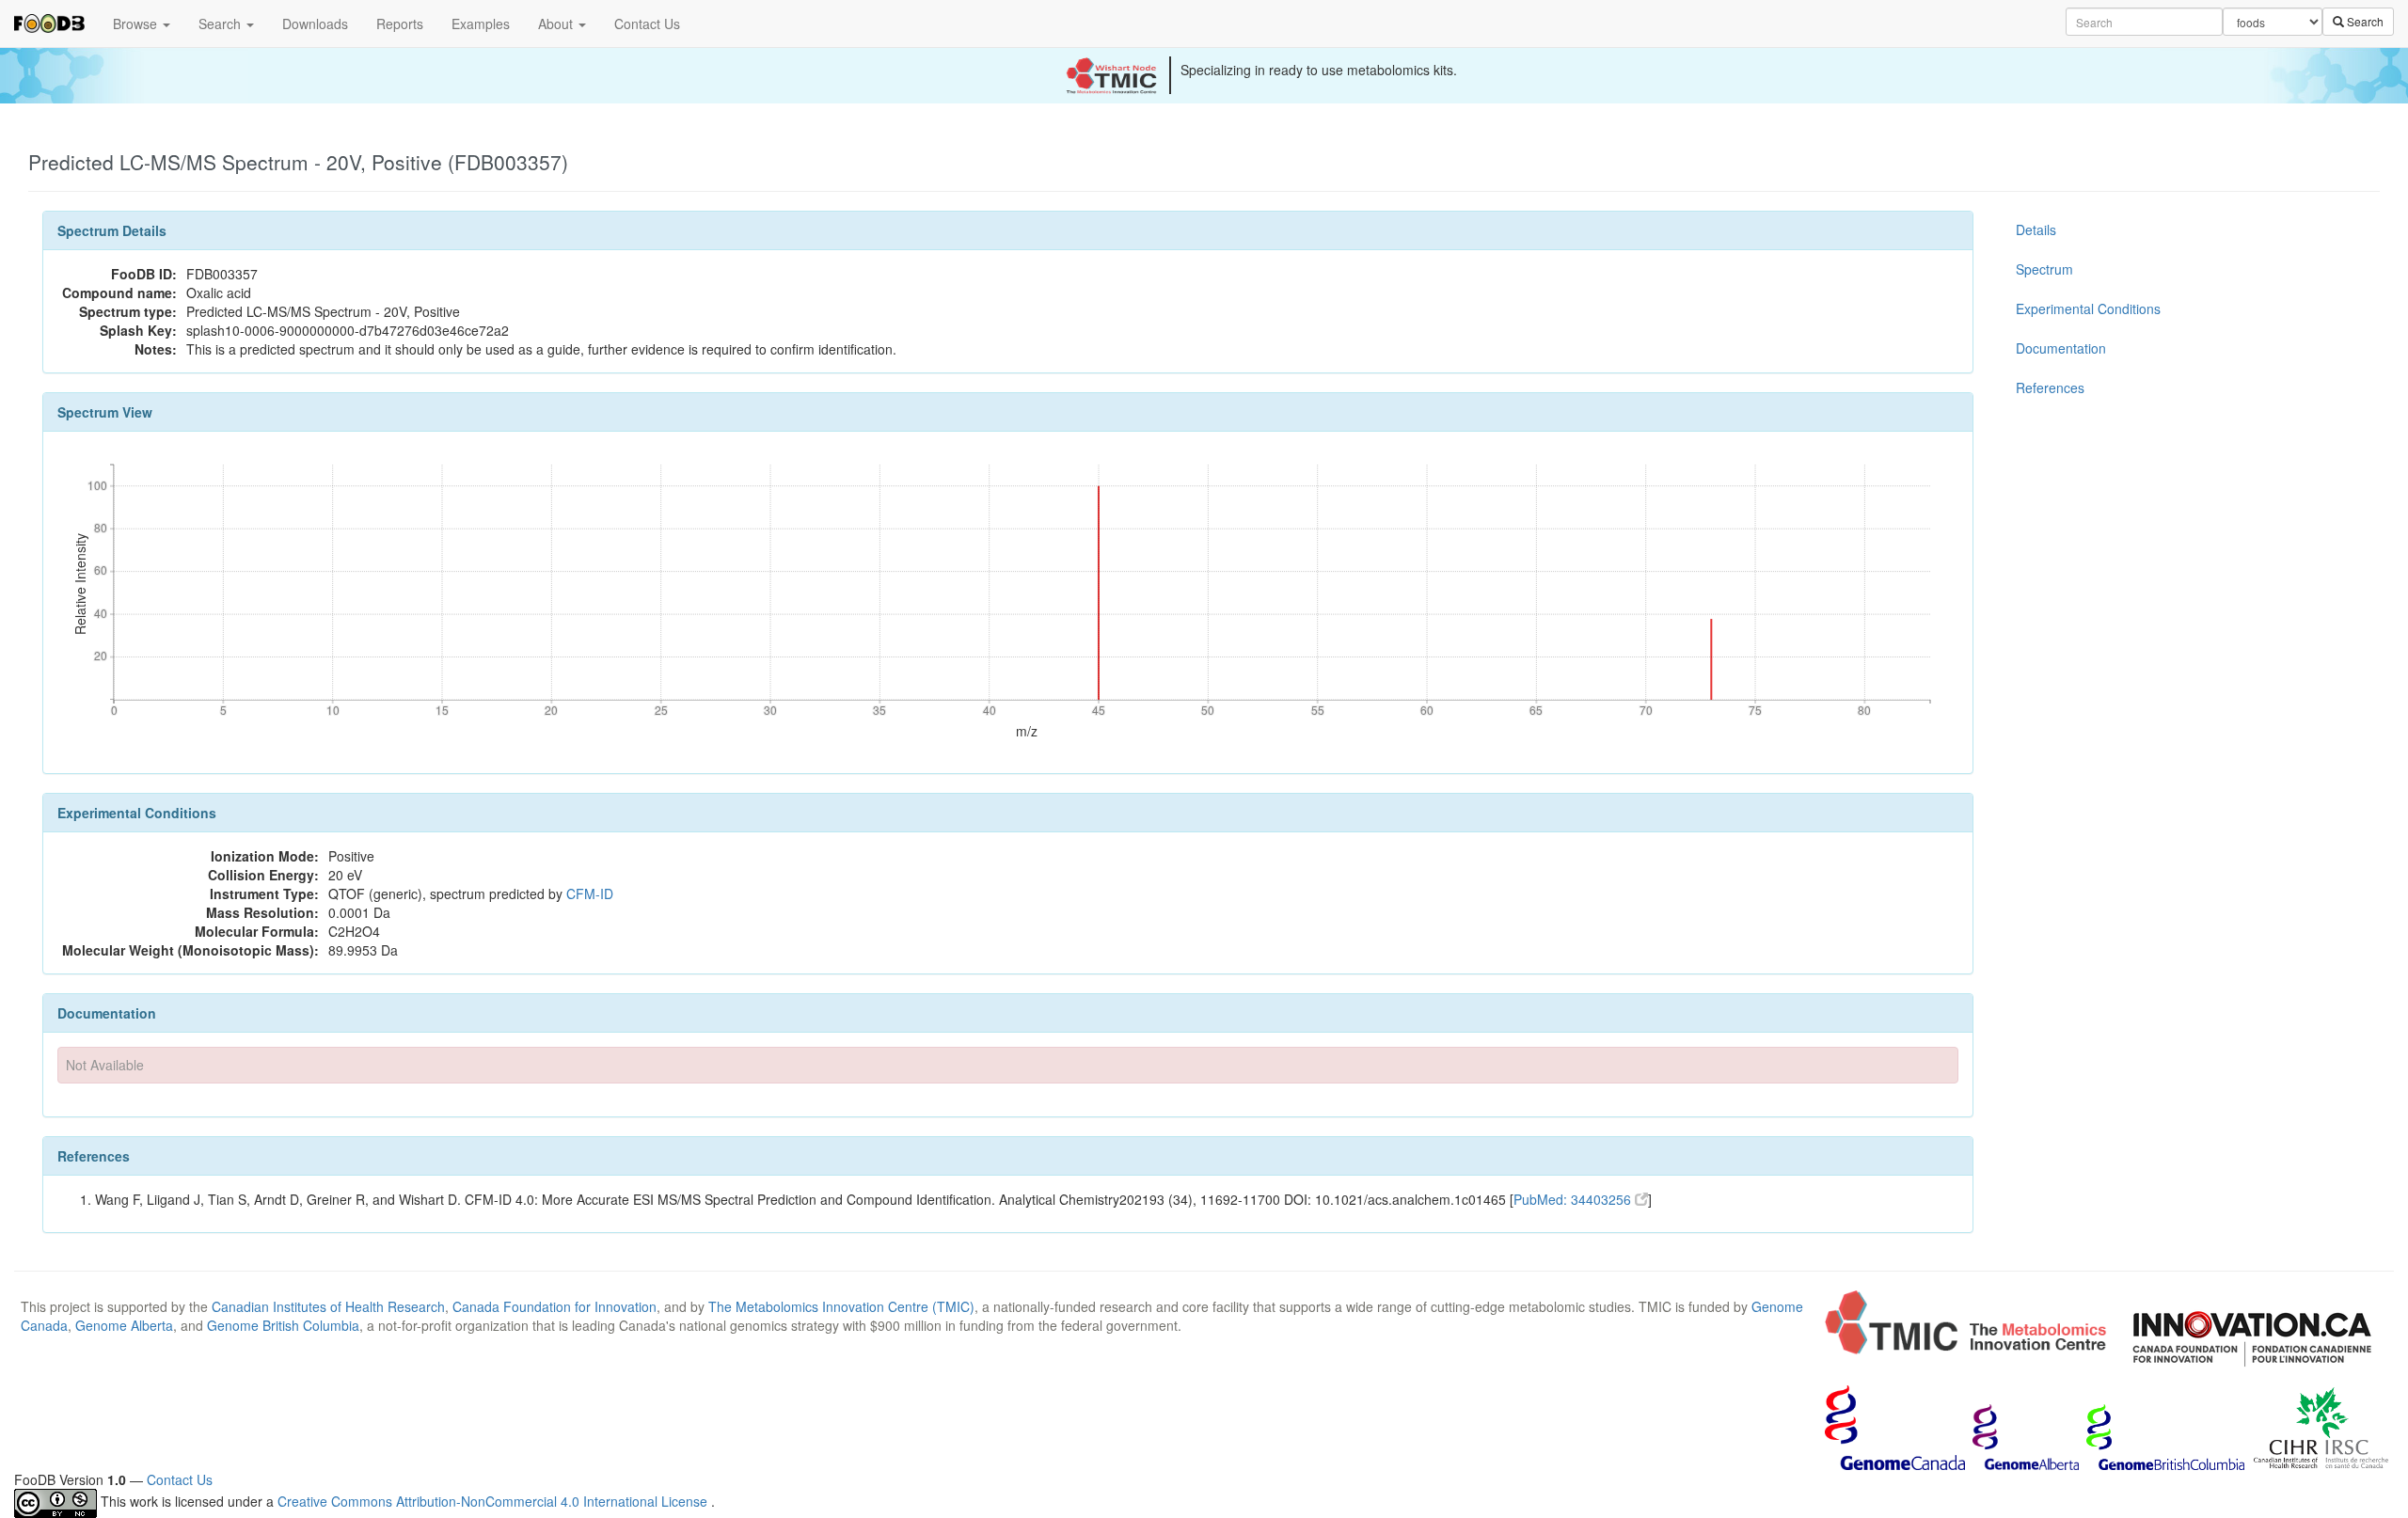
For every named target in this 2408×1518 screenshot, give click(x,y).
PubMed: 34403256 (1574, 1199)
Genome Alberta (124, 1325)
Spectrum (2044, 269)
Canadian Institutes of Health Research (328, 1306)
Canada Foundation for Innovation (554, 1306)
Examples (481, 24)
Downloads (315, 24)
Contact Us (647, 24)
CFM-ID (590, 893)
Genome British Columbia (283, 1325)
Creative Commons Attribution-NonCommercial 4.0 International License (494, 1501)
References (2050, 387)
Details (2036, 229)
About (557, 24)
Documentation (2061, 348)
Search (222, 24)
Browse (137, 24)
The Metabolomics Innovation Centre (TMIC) (841, 1306)
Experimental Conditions (2088, 308)
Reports (400, 24)
